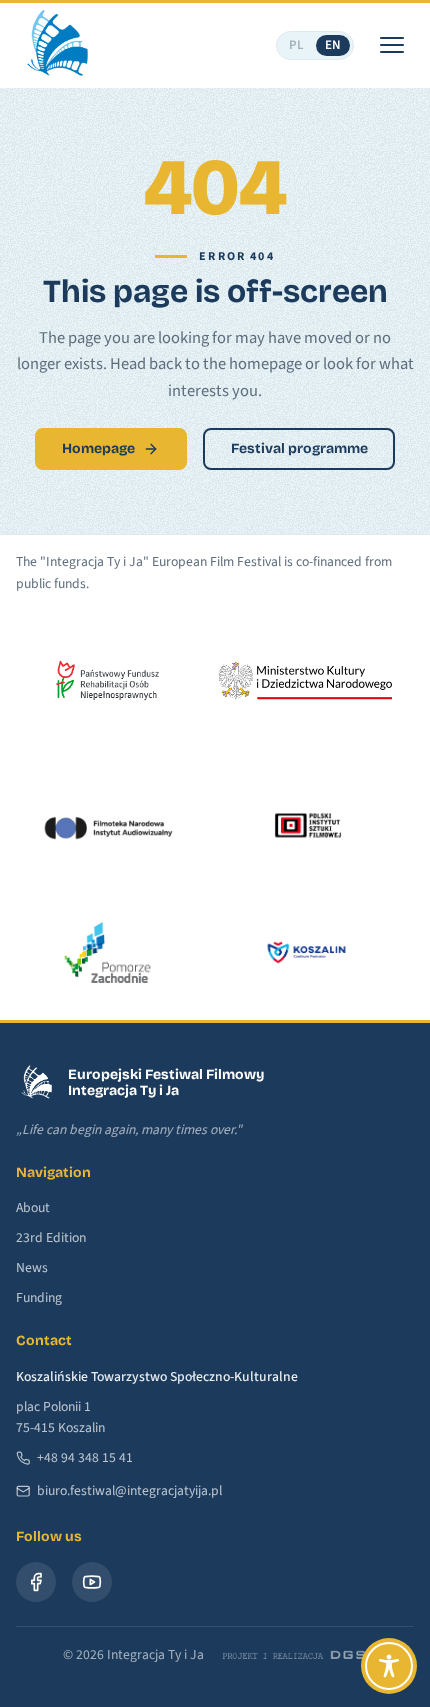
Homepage (98, 448)
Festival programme (299, 448)
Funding (39, 1297)
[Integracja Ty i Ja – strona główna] (56, 45)
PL (297, 45)
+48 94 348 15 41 (85, 1457)
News (32, 1267)
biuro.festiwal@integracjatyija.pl (129, 1490)
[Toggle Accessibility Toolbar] (389, 1666)
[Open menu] (392, 45)
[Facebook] (36, 1582)
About (33, 1207)
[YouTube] (92, 1582)
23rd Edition (51, 1237)
